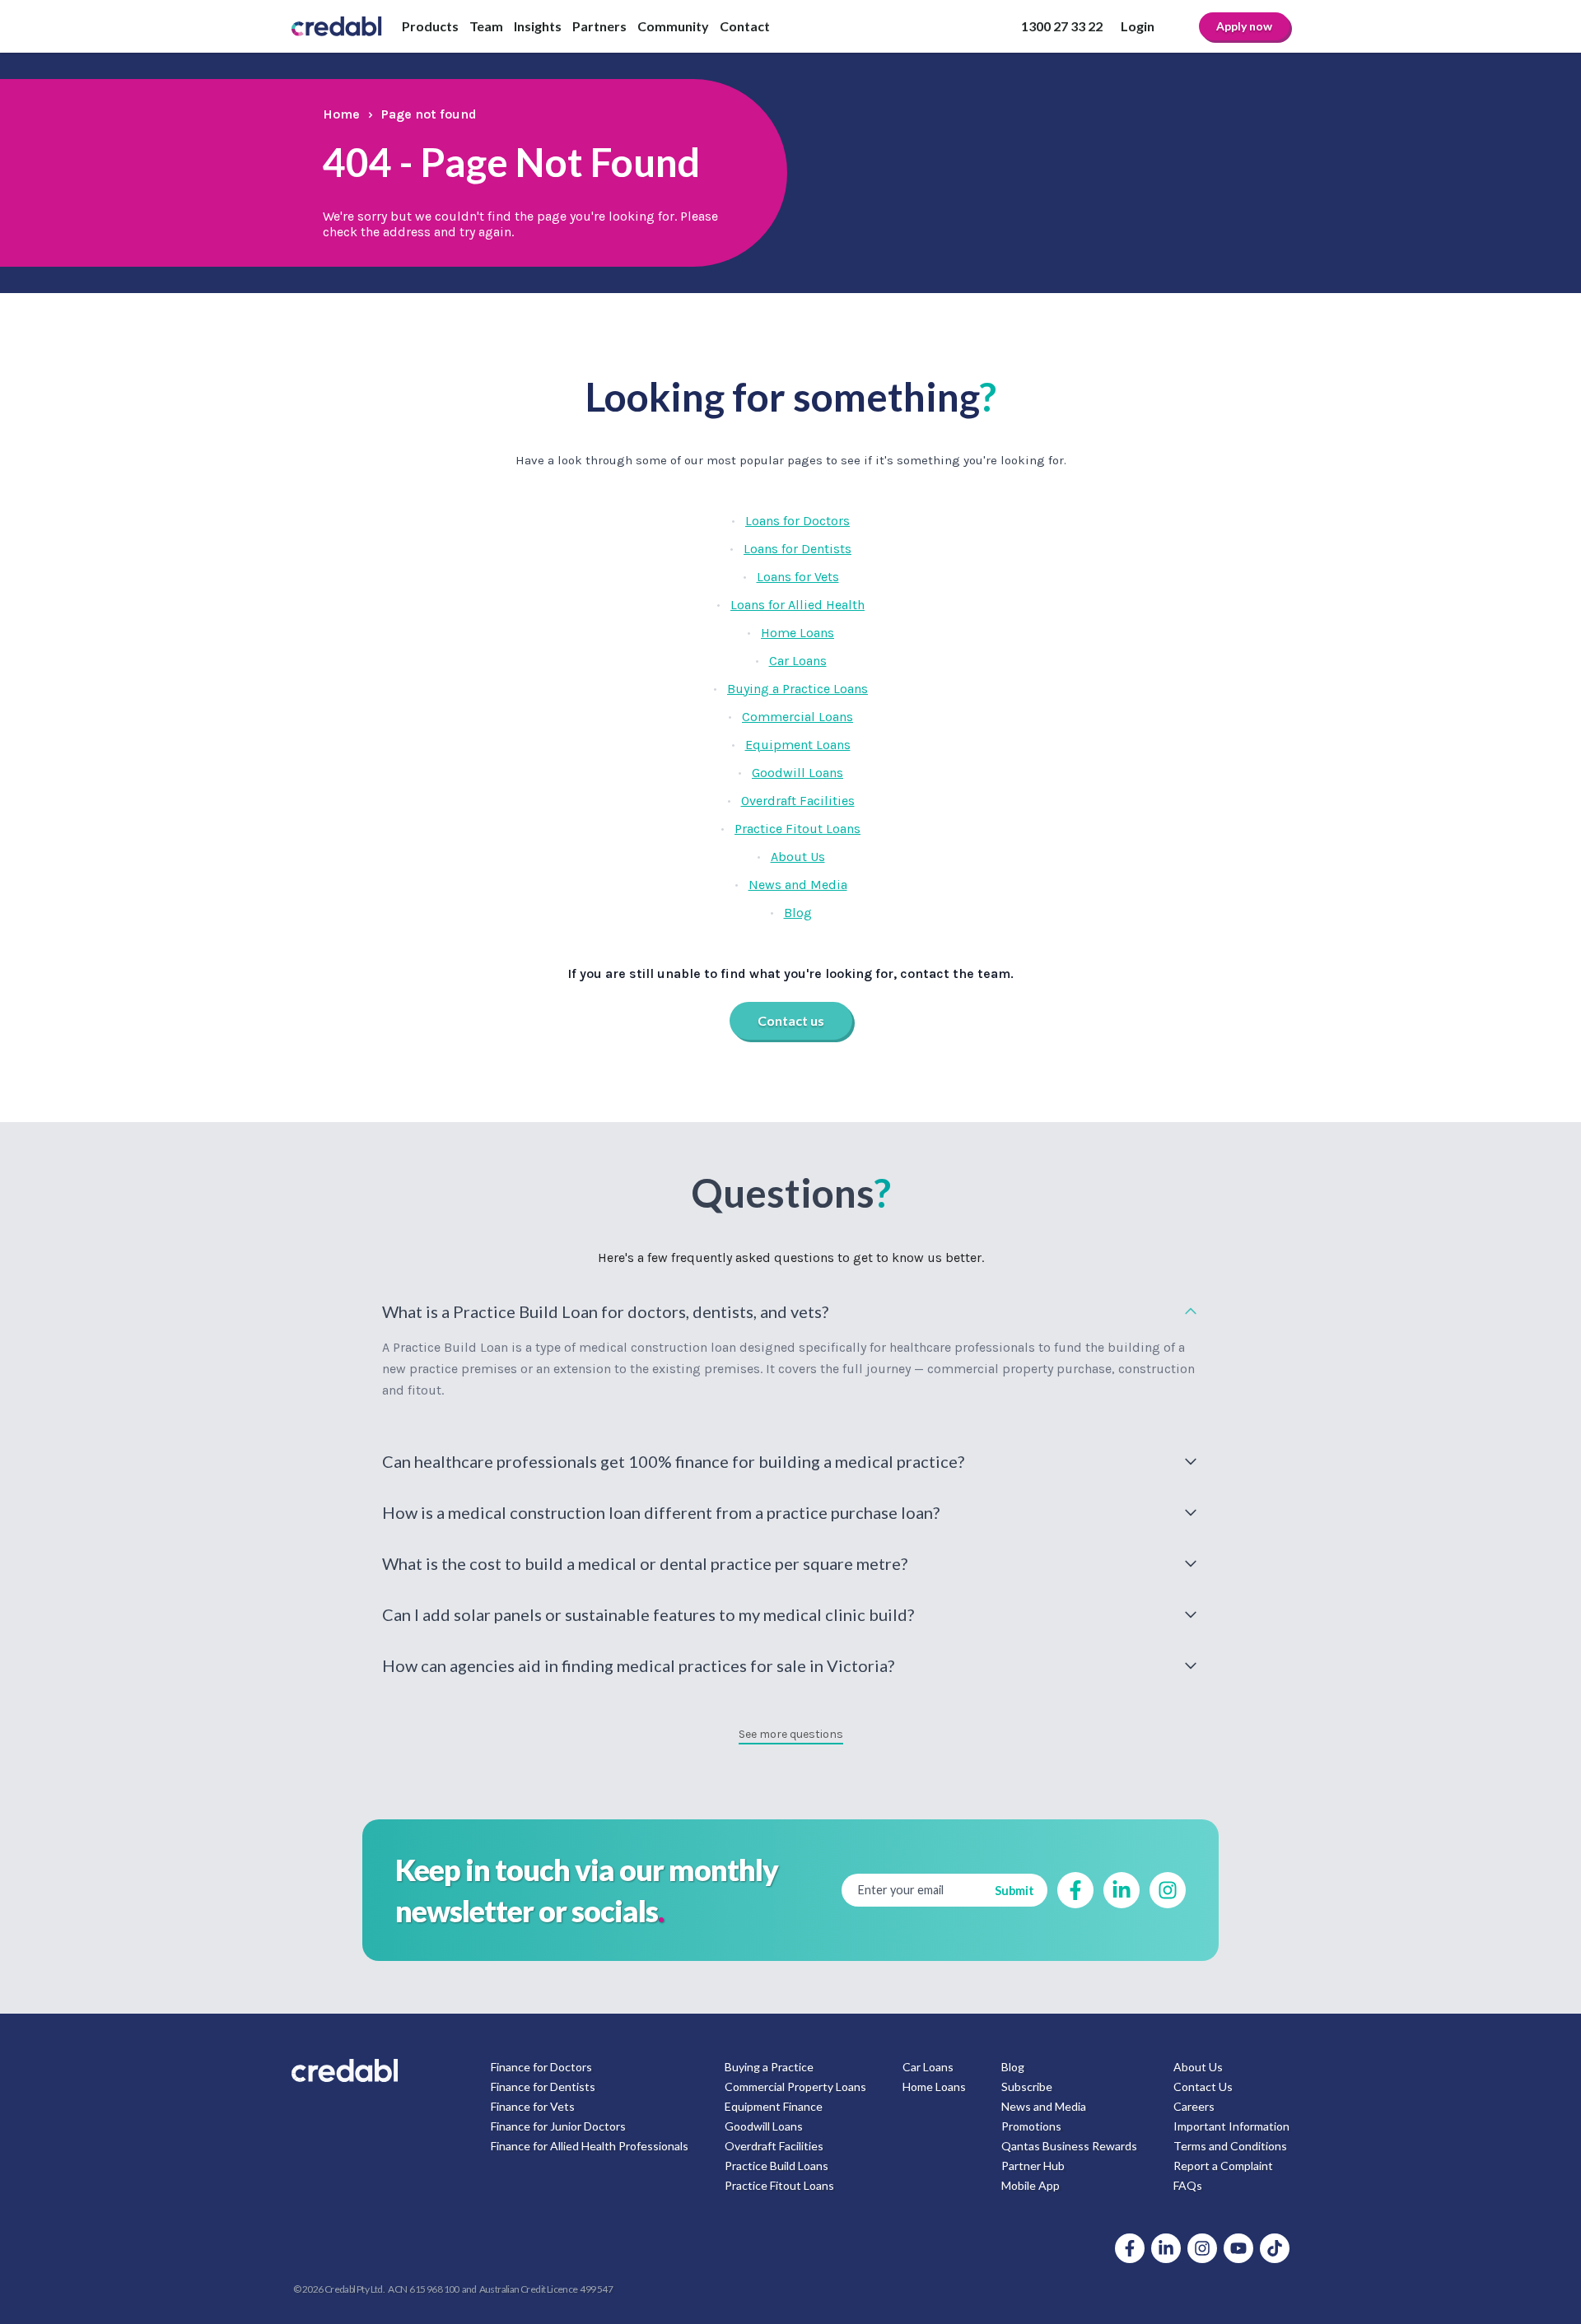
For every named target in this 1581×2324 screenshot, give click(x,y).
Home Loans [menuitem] (934, 2086)
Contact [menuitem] (745, 26)
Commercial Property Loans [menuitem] (795, 2086)
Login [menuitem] (1138, 26)
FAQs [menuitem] (1188, 2185)
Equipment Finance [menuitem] (774, 2106)
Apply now (1244, 26)
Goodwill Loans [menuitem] (764, 2126)
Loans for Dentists (797, 549)
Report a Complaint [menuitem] (1223, 2166)
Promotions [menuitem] (1031, 2126)
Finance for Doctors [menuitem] (541, 2067)
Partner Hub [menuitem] (1033, 2166)
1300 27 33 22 (1062, 26)
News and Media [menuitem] (1044, 2106)
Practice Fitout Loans (797, 829)
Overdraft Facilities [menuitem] (774, 2146)
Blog (798, 913)
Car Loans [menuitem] (928, 2067)
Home (341, 114)
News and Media (798, 885)
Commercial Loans (797, 717)
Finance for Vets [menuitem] (533, 2106)
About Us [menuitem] (1198, 2067)
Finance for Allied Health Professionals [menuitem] (590, 2146)
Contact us (791, 1020)
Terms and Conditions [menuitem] (1230, 2146)
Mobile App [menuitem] (1031, 2185)
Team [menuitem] (486, 26)
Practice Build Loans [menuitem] (777, 2166)
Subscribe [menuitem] (1027, 2086)
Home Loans (797, 633)
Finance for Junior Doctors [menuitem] (558, 2126)
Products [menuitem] (430, 26)
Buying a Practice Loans (797, 689)
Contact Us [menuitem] (1203, 2086)
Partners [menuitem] (599, 26)
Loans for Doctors (797, 521)
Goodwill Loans (797, 773)
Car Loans (798, 661)
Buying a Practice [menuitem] (769, 2067)
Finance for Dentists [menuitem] (543, 2086)
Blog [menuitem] (1013, 2067)
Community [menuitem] (673, 26)
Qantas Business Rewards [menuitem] (1069, 2146)
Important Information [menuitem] (1231, 2126)
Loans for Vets (798, 577)
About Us (798, 857)
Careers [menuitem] (1194, 2106)
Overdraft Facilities (798, 801)
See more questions (791, 1734)
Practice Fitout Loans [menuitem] (779, 2185)
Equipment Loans (798, 745)
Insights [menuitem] (538, 26)
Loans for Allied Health (797, 605)
